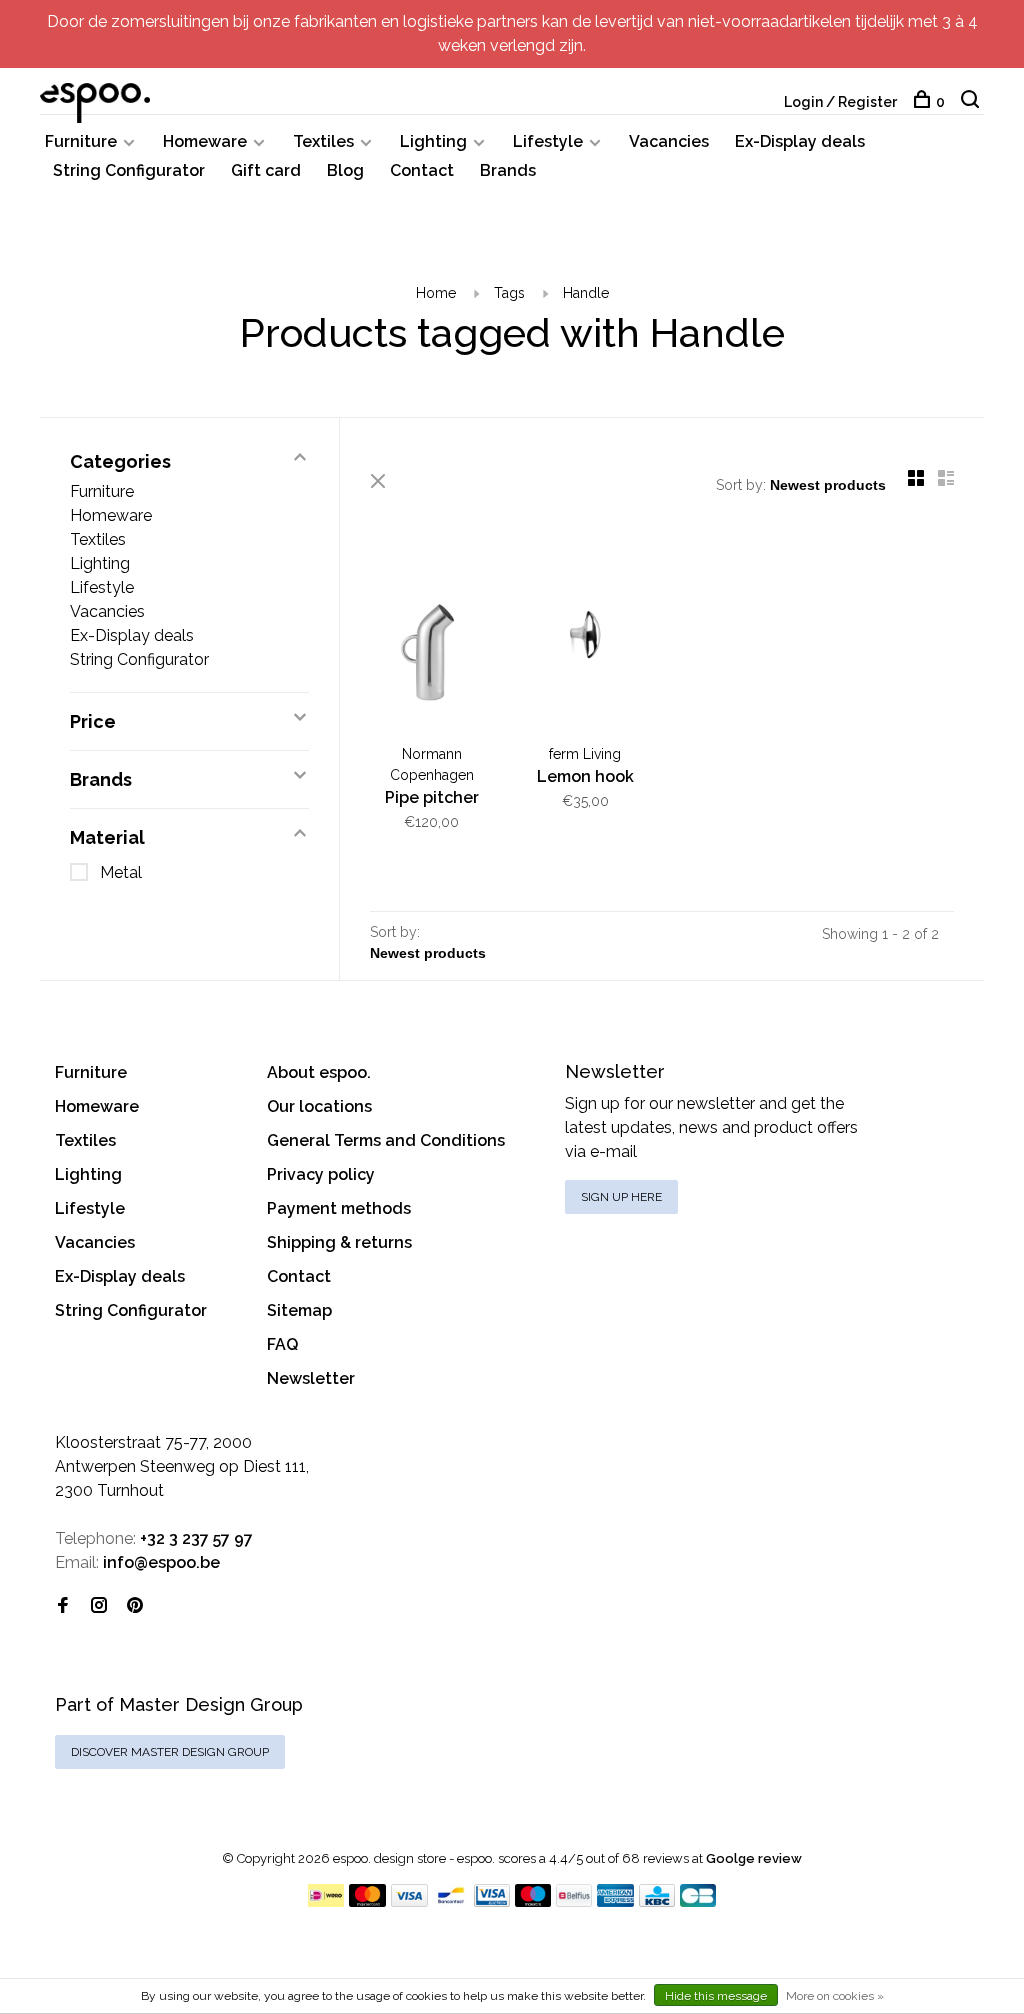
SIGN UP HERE (621, 1197)
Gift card (266, 170)
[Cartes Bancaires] (698, 1901)
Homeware (205, 141)
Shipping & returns (339, 1242)
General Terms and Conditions (386, 1140)
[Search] (972, 102)
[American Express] (615, 1901)
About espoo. (319, 1072)
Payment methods (339, 1208)
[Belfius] (574, 1901)
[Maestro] (533, 1901)
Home (436, 293)
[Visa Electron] (492, 1901)
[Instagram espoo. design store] (99, 1606)
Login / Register (840, 102)
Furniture (81, 141)
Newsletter (311, 1378)
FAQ (282, 1344)
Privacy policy (321, 1174)
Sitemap (299, 1310)
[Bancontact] (451, 1901)
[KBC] (657, 1901)
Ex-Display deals (800, 141)
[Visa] (409, 1901)
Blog (345, 170)
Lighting (433, 141)
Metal (121, 872)
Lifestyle (548, 141)
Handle (586, 293)
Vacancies (669, 141)
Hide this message (716, 1996)
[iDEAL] (326, 1901)
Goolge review (754, 1858)
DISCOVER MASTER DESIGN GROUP (170, 1752)
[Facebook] (63, 1606)
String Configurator (129, 170)
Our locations (319, 1106)
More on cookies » (835, 1996)
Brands (508, 170)
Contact (422, 170)
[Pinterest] (135, 1606)
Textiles (323, 141)
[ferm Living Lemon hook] (586, 638)
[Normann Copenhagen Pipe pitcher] (432, 638)
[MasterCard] (367, 1901)
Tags (509, 293)
